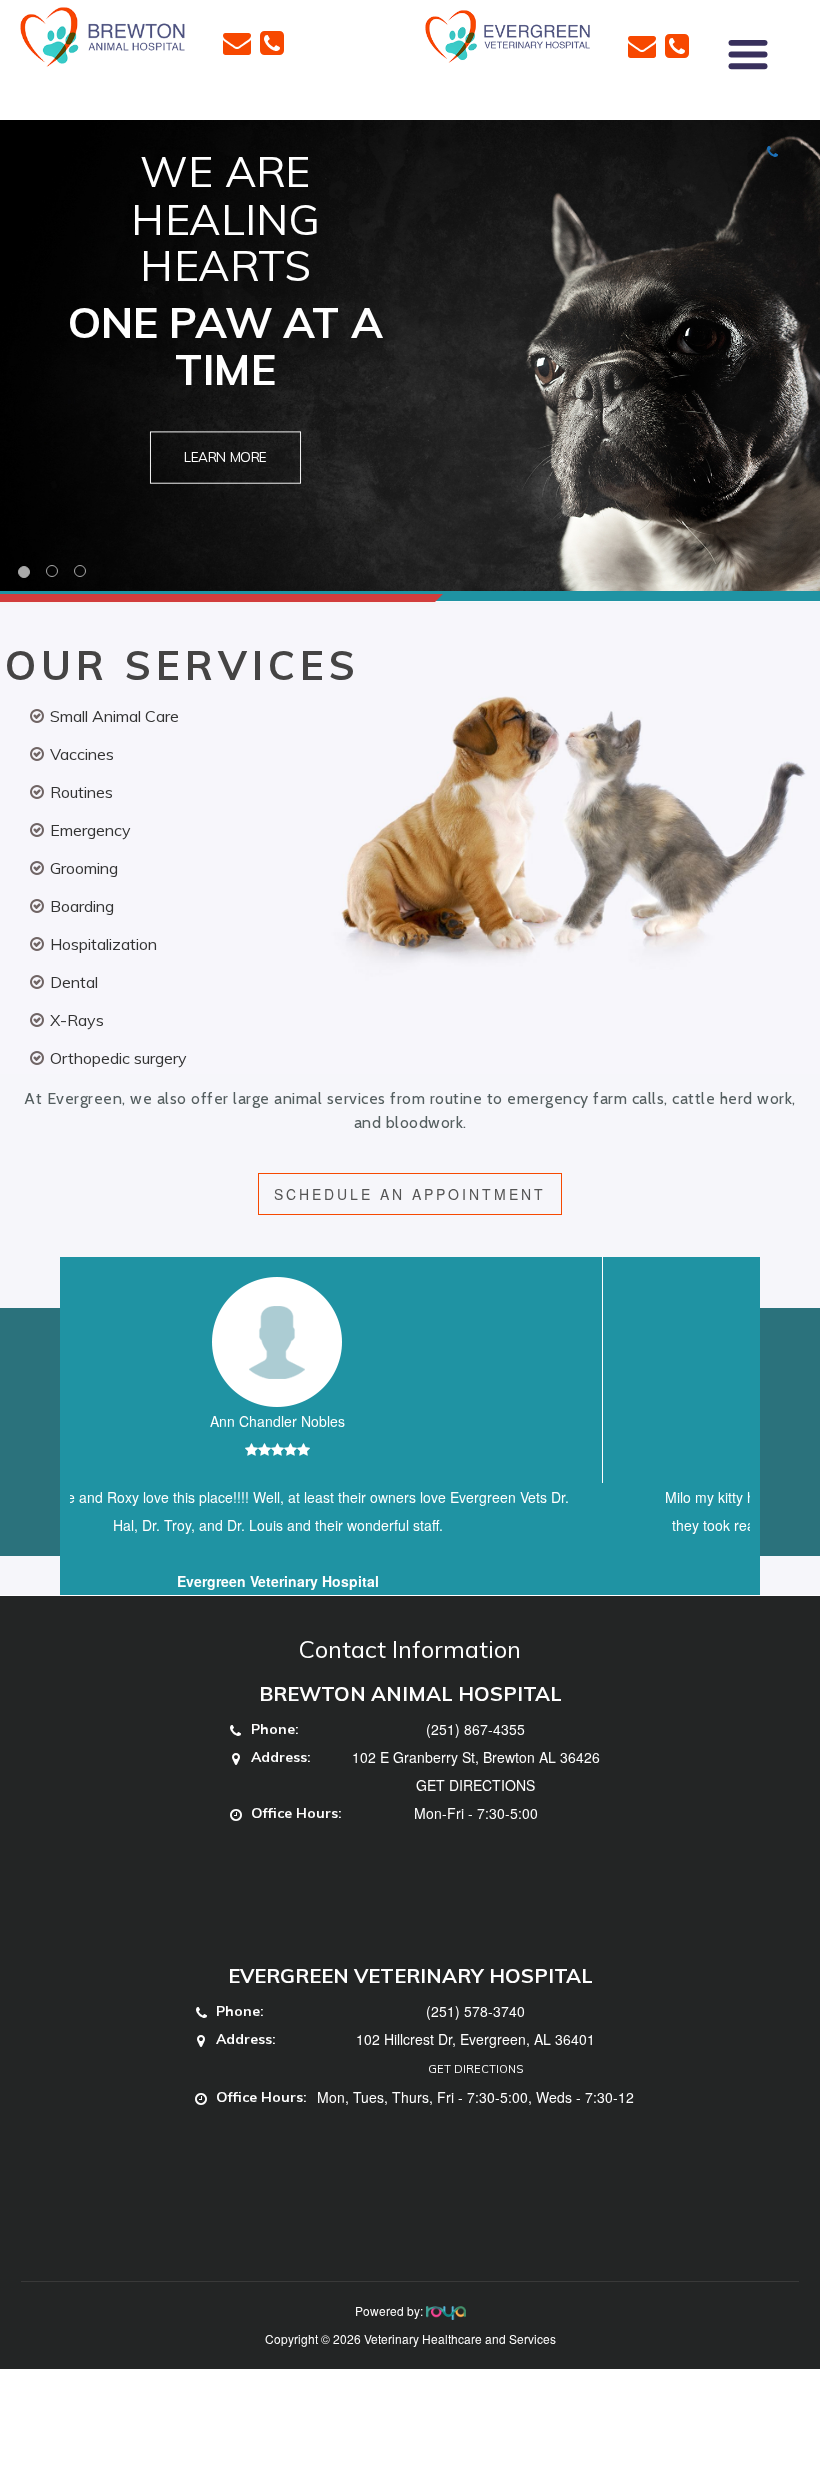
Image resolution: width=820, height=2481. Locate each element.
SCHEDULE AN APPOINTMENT (410, 1194)
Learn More (225, 457)
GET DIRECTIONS (475, 1813)
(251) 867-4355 (475, 1757)
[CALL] (272, 41)
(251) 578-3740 (475, 2039)
